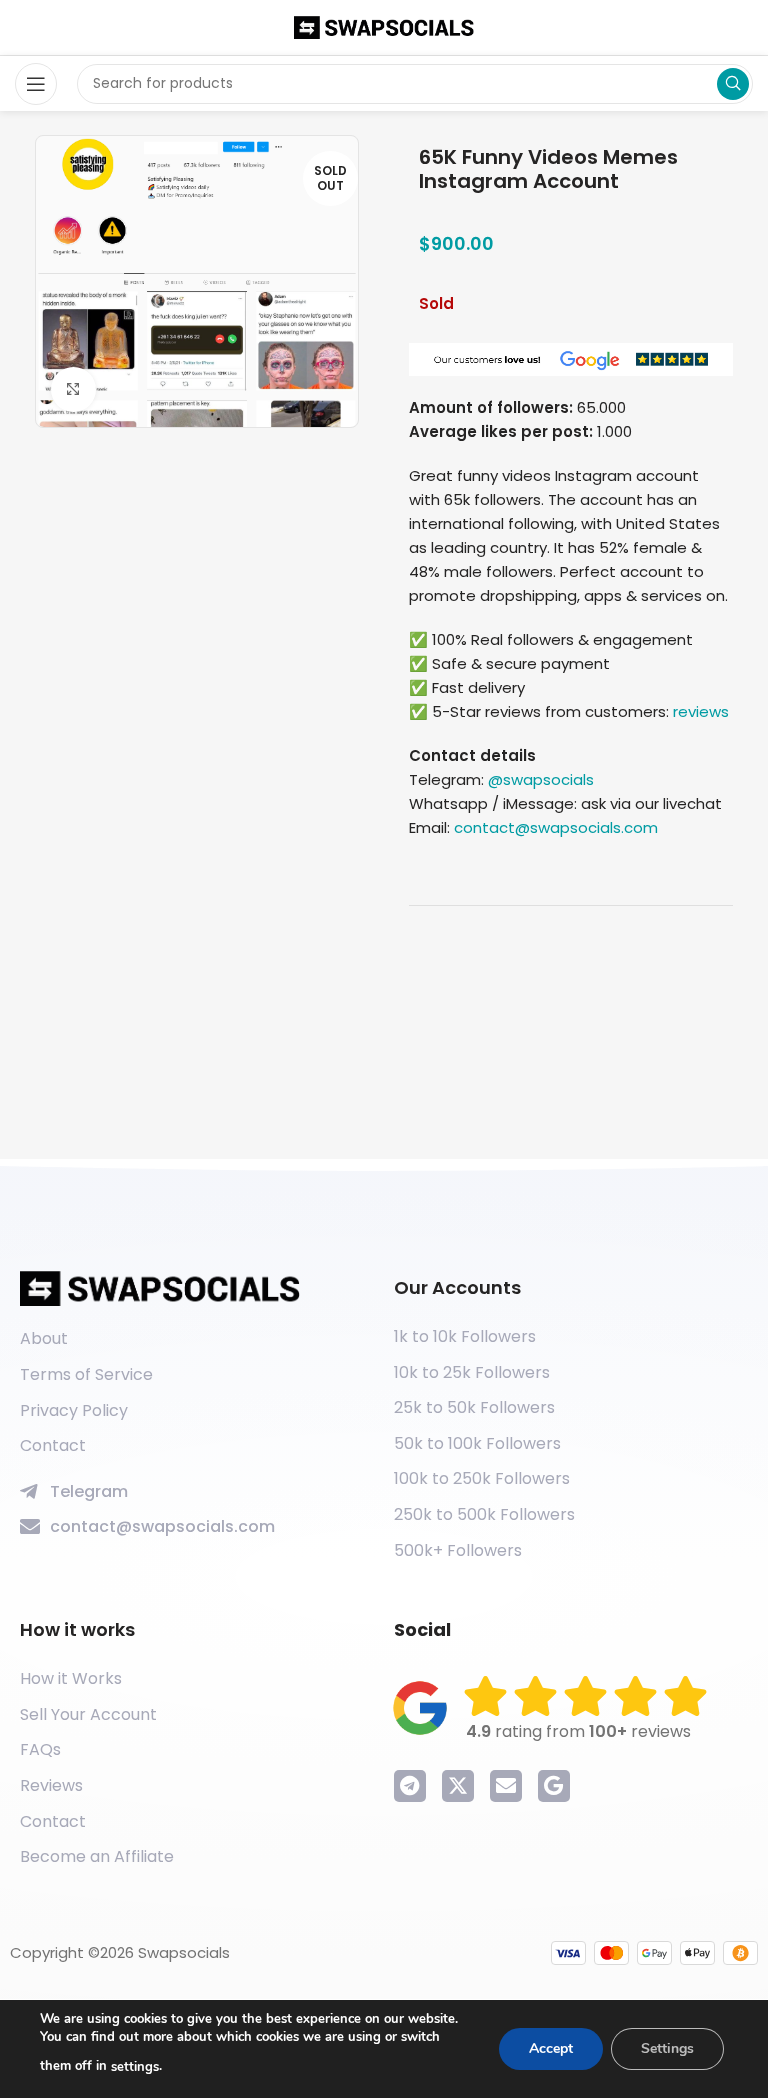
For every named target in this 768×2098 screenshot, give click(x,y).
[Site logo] (384, 26)
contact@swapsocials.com (556, 827)
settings (135, 2067)
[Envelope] (506, 1786)
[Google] (554, 1786)
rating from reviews (578, 1731)
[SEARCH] (733, 84)
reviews (701, 711)
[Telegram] (410, 1786)
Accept (551, 2048)
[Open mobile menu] (36, 84)
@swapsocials (541, 779)
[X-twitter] (458, 1786)
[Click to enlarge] (73, 389)
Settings (667, 2048)
